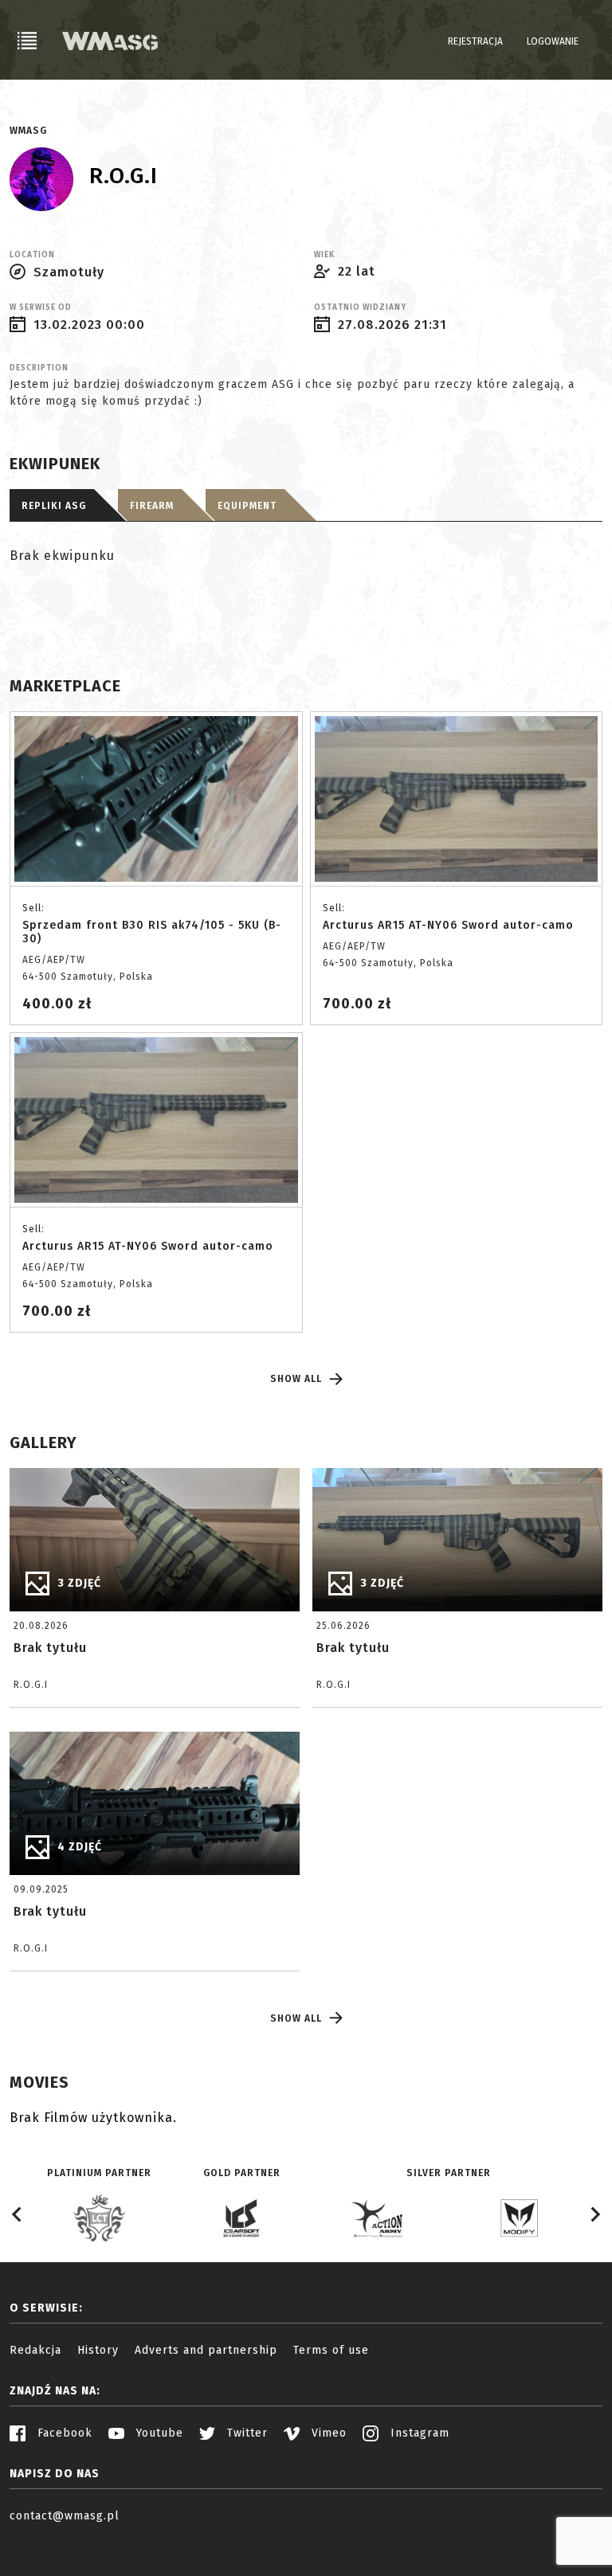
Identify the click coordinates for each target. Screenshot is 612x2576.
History (98, 2350)
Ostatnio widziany (360, 307)
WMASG (28, 131)
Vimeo (327, 2433)
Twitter (245, 2433)
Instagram (418, 2433)
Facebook (63, 2433)
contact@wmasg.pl (65, 2516)
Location (32, 255)
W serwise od (41, 307)
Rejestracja (475, 41)
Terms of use (331, 2350)
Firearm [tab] (152, 506)
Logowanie (553, 41)
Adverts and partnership (206, 2350)
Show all (296, 1379)
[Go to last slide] (18, 2214)
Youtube (158, 2433)
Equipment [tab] (247, 506)
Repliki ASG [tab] (54, 506)
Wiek (324, 255)
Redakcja (35, 2350)
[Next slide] (594, 2214)
